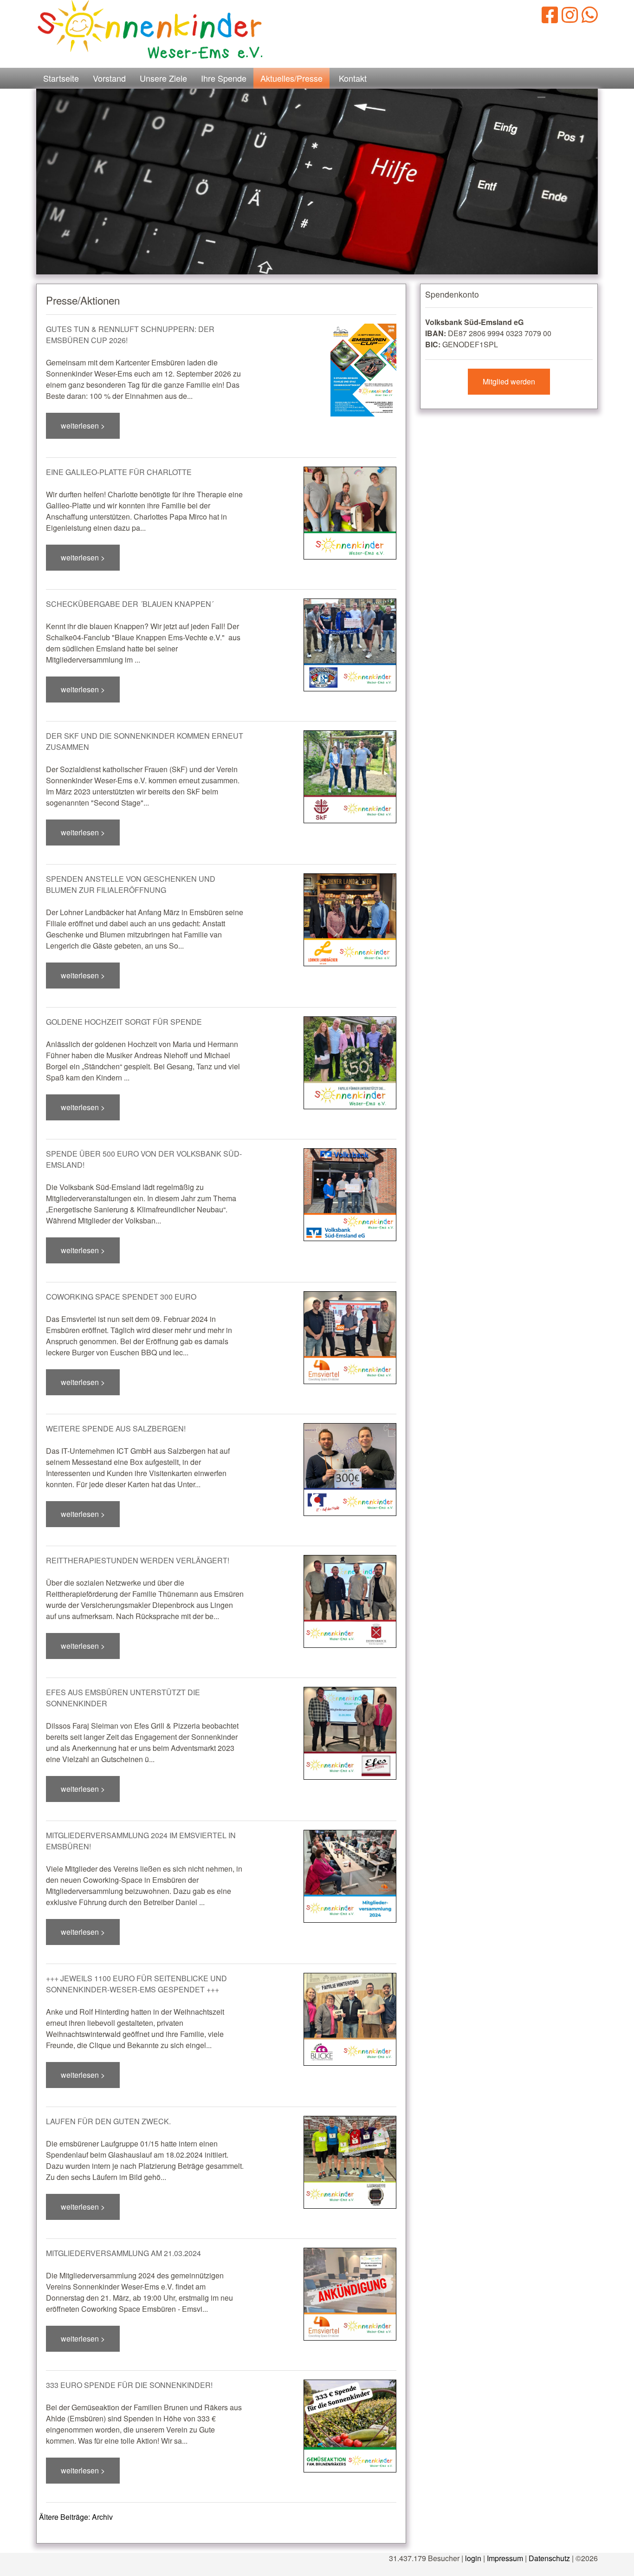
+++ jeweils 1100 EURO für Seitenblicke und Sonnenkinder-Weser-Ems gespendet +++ (136, 1984)
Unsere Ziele (163, 78)
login (473, 2558)
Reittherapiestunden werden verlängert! (138, 1560)
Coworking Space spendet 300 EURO (121, 1297)
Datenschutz (549, 2558)
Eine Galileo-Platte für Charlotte (119, 472)
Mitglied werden (509, 381)
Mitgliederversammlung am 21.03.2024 (123, 2253)
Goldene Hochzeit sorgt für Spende (124, 1022)
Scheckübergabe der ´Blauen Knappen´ (130, 604)
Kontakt (353, 78)
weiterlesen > (83, 426)
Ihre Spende (224, 78)
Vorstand (109, 78)
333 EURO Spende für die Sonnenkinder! (129, 2385)
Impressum (505, 2558)
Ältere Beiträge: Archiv (76, 2517)
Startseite (61, 78)
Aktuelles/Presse (291, 78)
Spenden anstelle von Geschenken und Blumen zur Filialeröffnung (131, 884)
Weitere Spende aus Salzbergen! (116, 1428)
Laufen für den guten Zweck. (108, 2121)
